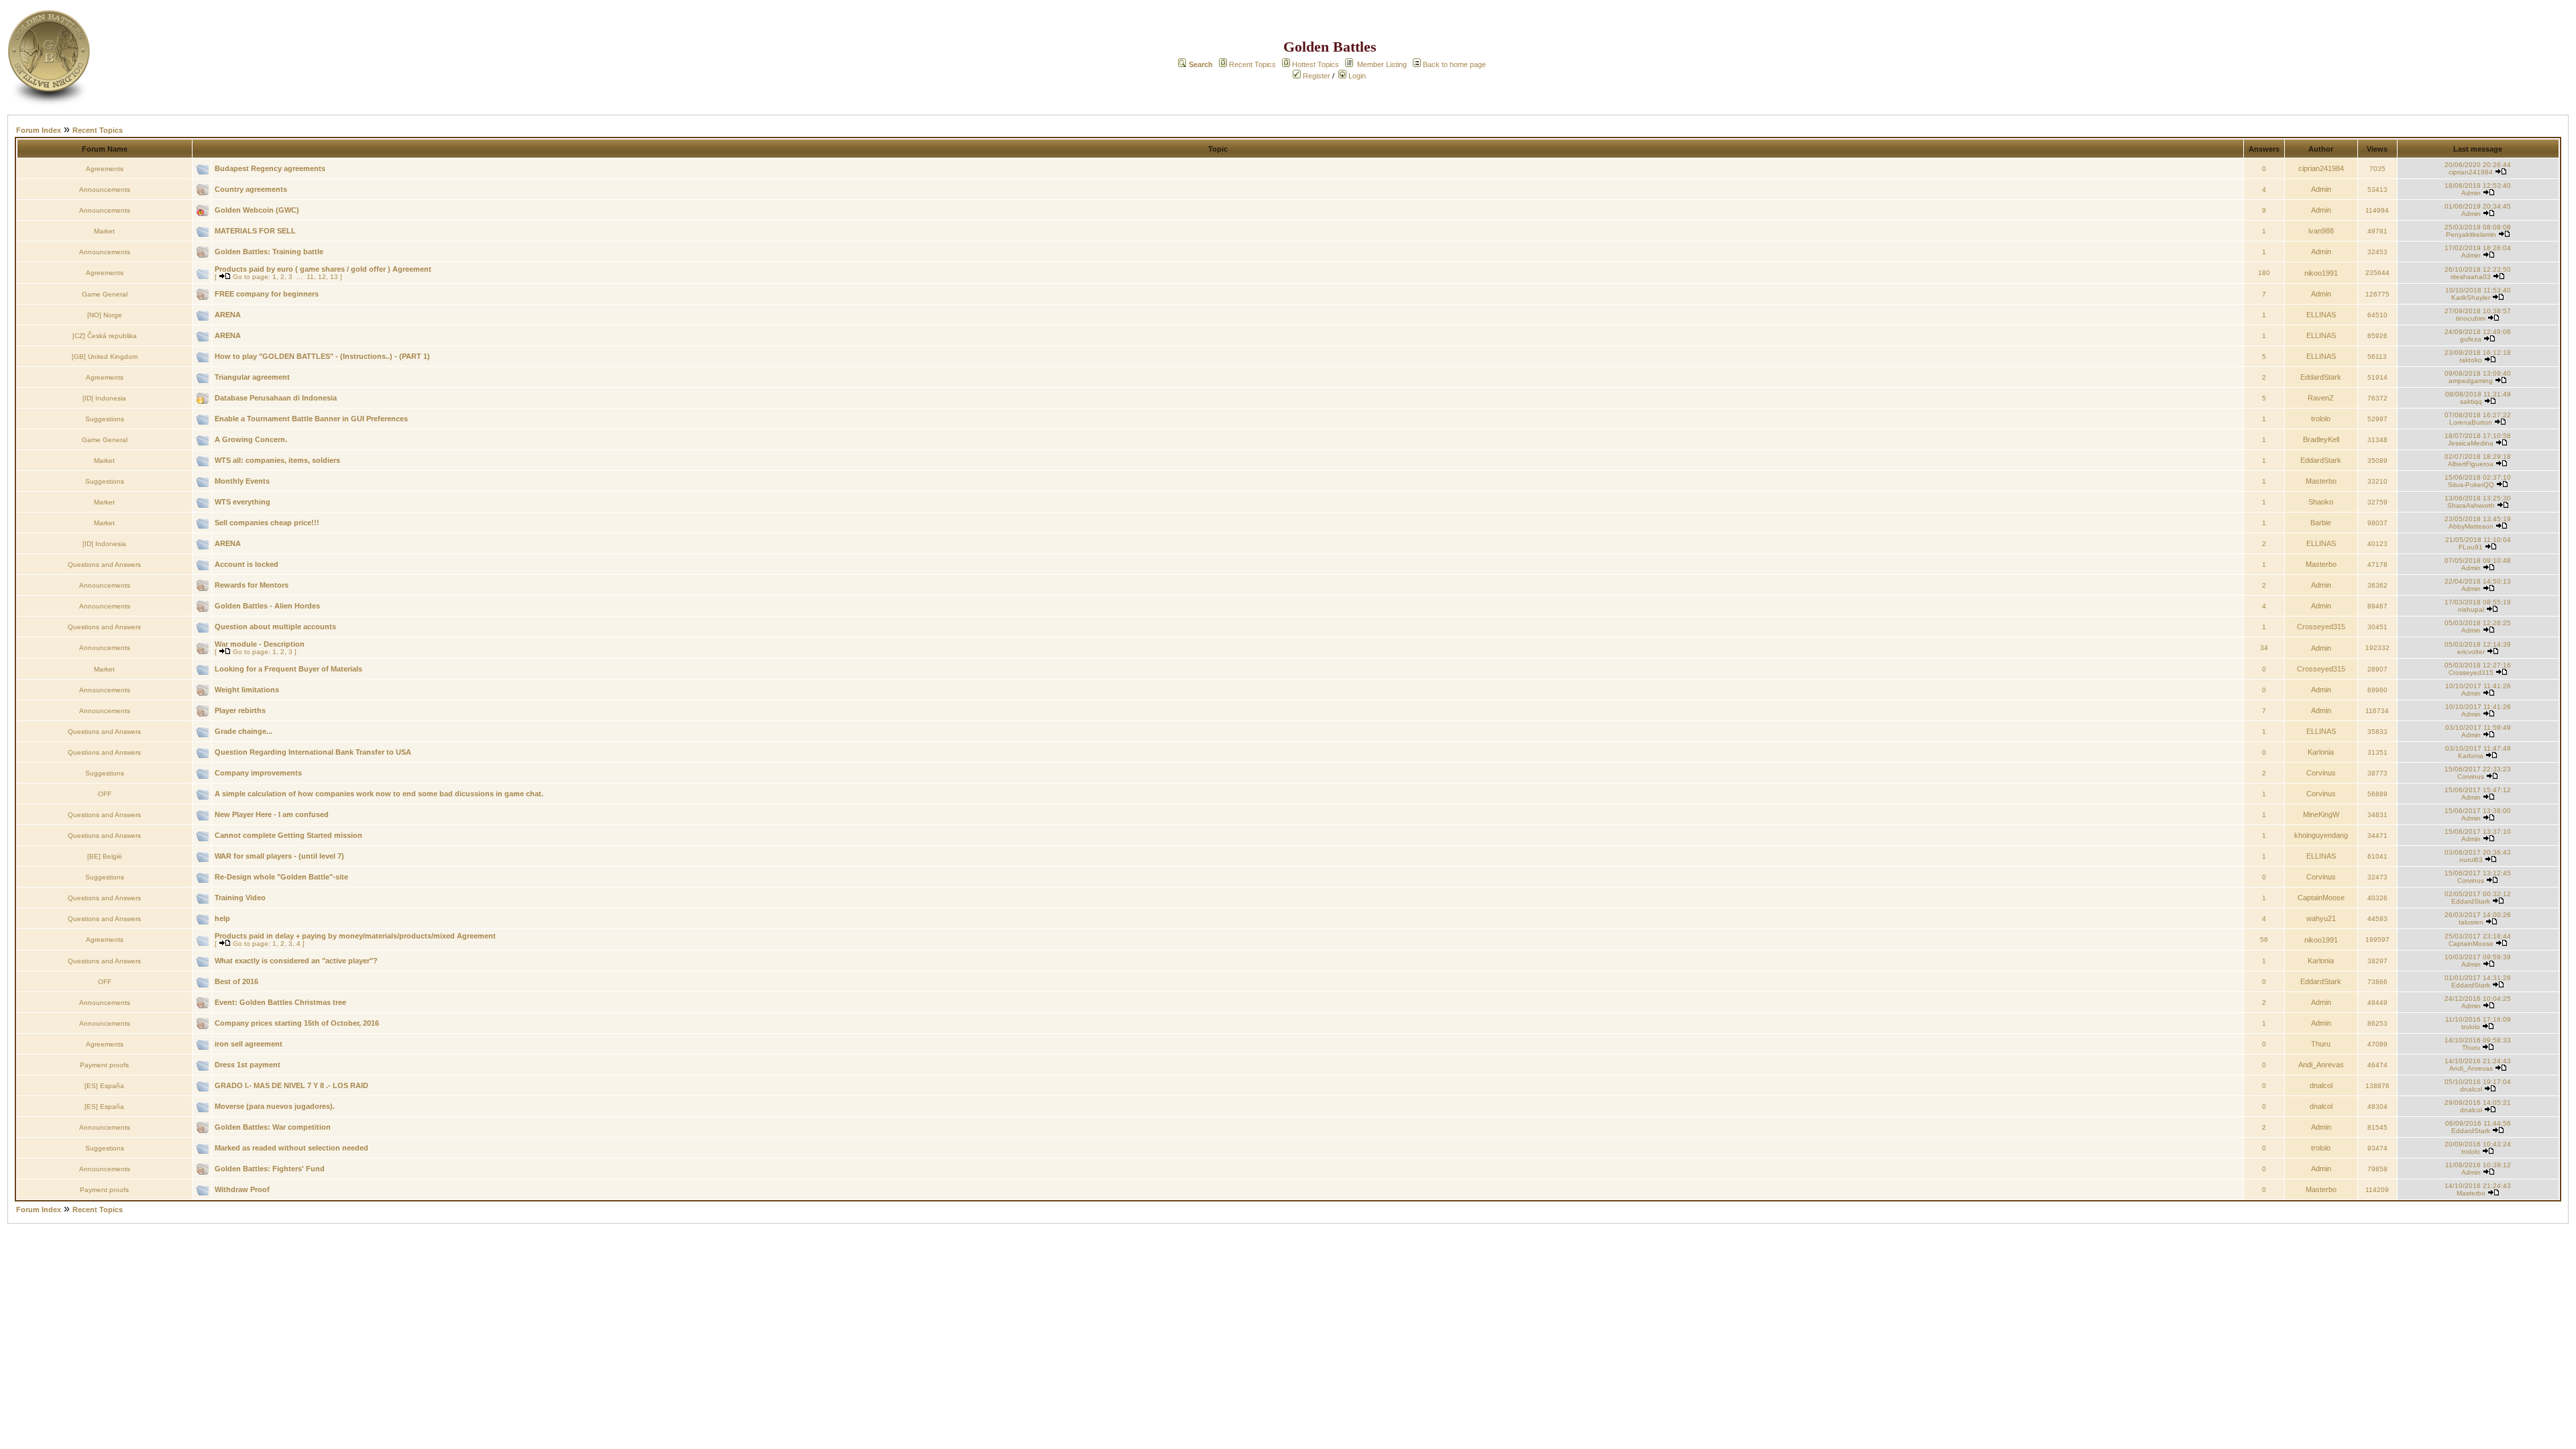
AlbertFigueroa (2471, 464)
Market (104, 231)
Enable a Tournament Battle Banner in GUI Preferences (311, 419)
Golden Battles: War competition (273, 1127)
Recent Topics (1252, 64)
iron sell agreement (249, 1044)
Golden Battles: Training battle (269, 252)
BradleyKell (2321, 439)
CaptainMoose (2321, 898)
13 (334, 277)
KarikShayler (2471, 298)
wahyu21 (2321, 918)
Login (1356, 76)
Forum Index (39, 130)
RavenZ (2321, 398)
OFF (105, 794)
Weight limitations (247, 690)
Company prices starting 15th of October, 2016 (297, 1023)
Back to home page (1454, 64)
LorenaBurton (2471, 422)
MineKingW (2321, 814)
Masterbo (2321, 481)
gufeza (2471, 339)
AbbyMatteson (2471, 526)
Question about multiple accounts (275, 627)
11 (310, 277)
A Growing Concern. (251, 439)
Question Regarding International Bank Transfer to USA (313, 752)
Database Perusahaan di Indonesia (276, 398)
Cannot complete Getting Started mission (288, 835)
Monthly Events (242, 481)
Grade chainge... (244, 731)
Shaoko (2321, 502)
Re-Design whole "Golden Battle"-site (281, 877)
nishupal (2471, 609)
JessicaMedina (2471, 443)
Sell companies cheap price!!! (267, 523)
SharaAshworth (2471, 505)
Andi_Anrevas (2321, 1065)
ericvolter (2471, 652)
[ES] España (104, 1086)
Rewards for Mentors (252, 585)
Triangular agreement (252, 377)
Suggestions (105, 419)
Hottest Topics (1316, 64)
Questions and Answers (104, 565)
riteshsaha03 (2471, 277)
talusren (2471, 922)
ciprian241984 (2321, 168)
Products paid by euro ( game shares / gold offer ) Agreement (323, 269)
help (222, 918)
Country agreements (251, 189)
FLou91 (2471, 547)
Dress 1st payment (248, 1065)
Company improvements (258, 773)
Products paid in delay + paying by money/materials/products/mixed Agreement (355, 936)
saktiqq (2471, 401)
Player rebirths (240, 710)
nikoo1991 (2321, 273)
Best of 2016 (236, 981)
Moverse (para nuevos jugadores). (275, 1106)
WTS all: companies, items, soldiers (277, 460)
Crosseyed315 (2321, 627)
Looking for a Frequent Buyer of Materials (288, 669)
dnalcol (2321, 1085)
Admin (2321, 189)
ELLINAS (2321, 315)
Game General (105, 294)
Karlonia (2321, 752)
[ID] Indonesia (104, 398)
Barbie (2321, 523)
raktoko (2471, 360)
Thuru (2321, 1044)
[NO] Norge (105, 315)
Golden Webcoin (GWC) (257, 210)
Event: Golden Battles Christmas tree (280, 1002)
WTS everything (243, 502)
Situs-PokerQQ (2471, 485)
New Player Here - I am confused (272, 814)
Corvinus (2321, 773)
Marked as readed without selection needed (291, 1148)
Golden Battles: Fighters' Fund (270, 1169)
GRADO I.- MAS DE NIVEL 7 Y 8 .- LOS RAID (291, 1085)
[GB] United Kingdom (105, 357)
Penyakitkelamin (2471, 234)
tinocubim (2471, 318)
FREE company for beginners (267, 294)
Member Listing (1382, 64)
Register (1316, 76)
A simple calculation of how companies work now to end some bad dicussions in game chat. (379, 794)
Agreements (105, 169)
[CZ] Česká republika (105, 336)
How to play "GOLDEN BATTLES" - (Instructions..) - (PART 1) (322, 356)
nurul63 (2471, 860)
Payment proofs (104, 1065)
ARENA (228, 315)
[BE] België (105, 856)
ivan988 (2321, 231)
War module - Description (260, 644)
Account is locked (247, 564)
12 (322, 277)
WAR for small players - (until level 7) (279, 856)
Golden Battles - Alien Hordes (267, 606)
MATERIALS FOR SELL (255, 231)
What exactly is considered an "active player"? (296, 961)
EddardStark (2321, 377)
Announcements (105, 190)
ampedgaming (2471, 381)
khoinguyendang (2321, 835)
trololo (2321, 419)
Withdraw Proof (242, 1189)
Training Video (240, 898)
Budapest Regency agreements (270, 168)
